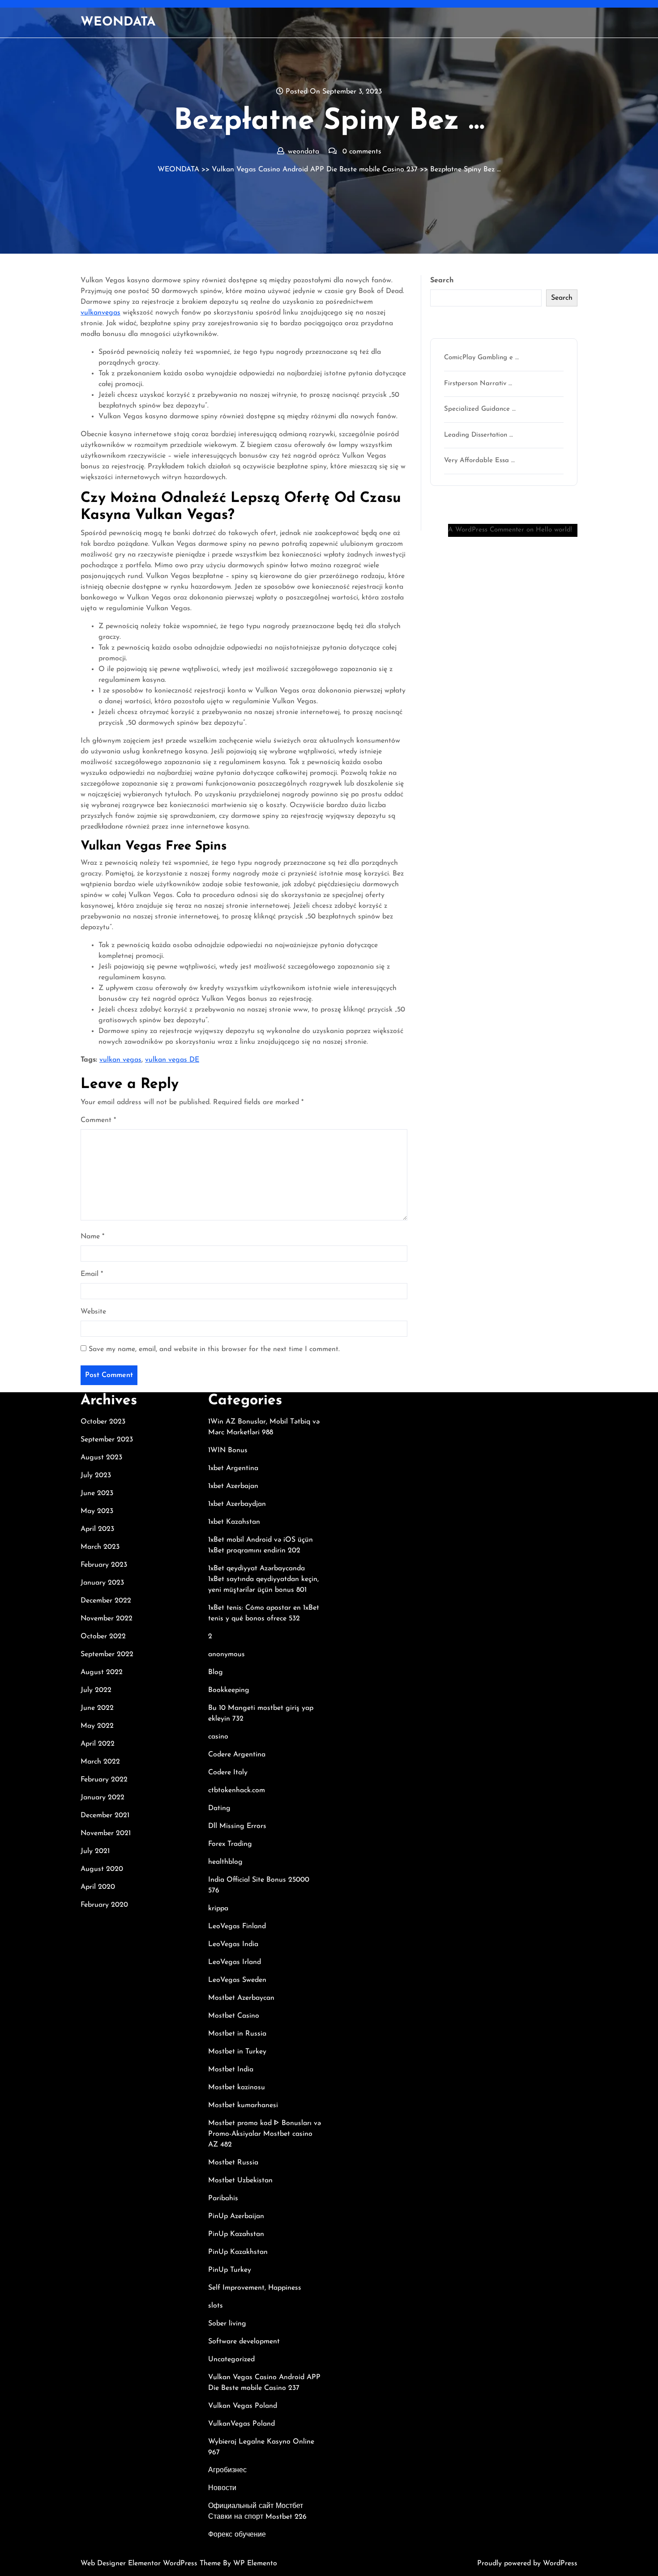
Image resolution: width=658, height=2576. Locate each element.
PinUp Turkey (230, 2270)
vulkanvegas (100, 313)
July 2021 (95, 1851)
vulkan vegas (120, 1060)
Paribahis (223, 2198)
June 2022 (97, 1708)
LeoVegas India (233, 1944)
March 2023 (100, 1547)
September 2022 (107, 1654)
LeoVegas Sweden (237, 1980)
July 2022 (96, 1690)
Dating (219, 1808)
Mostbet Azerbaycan (241, 1998)
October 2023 (103, 1422)
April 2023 (97, 1529)
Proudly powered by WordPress (527, 2563)
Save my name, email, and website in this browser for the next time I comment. (214, 1349)
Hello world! (554, 530)
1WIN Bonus (228, 1450)
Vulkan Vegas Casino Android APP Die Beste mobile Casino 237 (315, 170)
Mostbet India (231, 2070)
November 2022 (107, 1619)
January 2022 (103, 1798)
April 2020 (98, 1887)
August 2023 (101, 1458)
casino (218, 1737)
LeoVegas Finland (237, 1926)
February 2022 (104, 1780)
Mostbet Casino (234, 2016)
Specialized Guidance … (480, 409)
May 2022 (97, 1726)
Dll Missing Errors (237, 1826)
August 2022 (102, 1672)
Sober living (227, 2324)
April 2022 (98, 1744)
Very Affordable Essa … (479, 461)
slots (216, 2306)
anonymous (226, 1654)
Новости (222, 2488)
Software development (244, 2342)
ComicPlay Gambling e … (481, 358)
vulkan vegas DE (172, 1060)
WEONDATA (118, 22)
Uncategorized (231, 2359)
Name (92, 1237)
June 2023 (97, 1493)
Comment (98, 1120)
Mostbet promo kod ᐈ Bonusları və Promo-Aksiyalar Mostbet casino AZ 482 (265, 2134)
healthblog (225, 1862)
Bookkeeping (229, 1690)
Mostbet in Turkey (237, 2052)
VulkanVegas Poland (241, 2424)
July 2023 (96, 1475)
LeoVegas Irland (235, 1962)
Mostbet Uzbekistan (240, 2181)
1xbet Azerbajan (233, 1486)
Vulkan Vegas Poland (243, 2406)
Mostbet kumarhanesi (243, 2105)
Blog (216, 1672)
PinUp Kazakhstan (238, 2252)
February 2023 (104, 1565)
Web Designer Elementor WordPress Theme (152, 2563)
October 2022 (103, 1637)
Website (93, 1312)
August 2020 (102, 1869)
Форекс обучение (237, 2535)
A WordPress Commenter (486, 530)
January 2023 (102, 1583)
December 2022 (106, 1601)
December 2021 (105, 1815)
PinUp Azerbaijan (236, 2216)
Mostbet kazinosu (237, 2087)
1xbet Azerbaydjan (237, 1504)
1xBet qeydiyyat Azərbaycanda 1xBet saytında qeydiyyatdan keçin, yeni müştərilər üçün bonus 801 (263, 1579)
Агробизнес (227, 2470)
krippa (218, 1909)
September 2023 (107, 1440)
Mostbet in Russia (237, 2034)
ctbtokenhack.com (237, 1790)
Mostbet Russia (233, 2163)
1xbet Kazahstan (234, 1522)
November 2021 (106, 1833)
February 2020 (104, 1905)
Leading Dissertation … (479, 435)
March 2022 (100, 1762)
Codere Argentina (237, 1755)
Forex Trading (230, 1844)
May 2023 (97, 1511)
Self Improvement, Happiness (255, 2288)
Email (92, 1274)
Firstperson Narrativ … (478, 384)
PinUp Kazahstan (236, 2234)
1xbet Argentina (233, 1468)
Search (442, 281)
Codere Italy (228, 1773)
